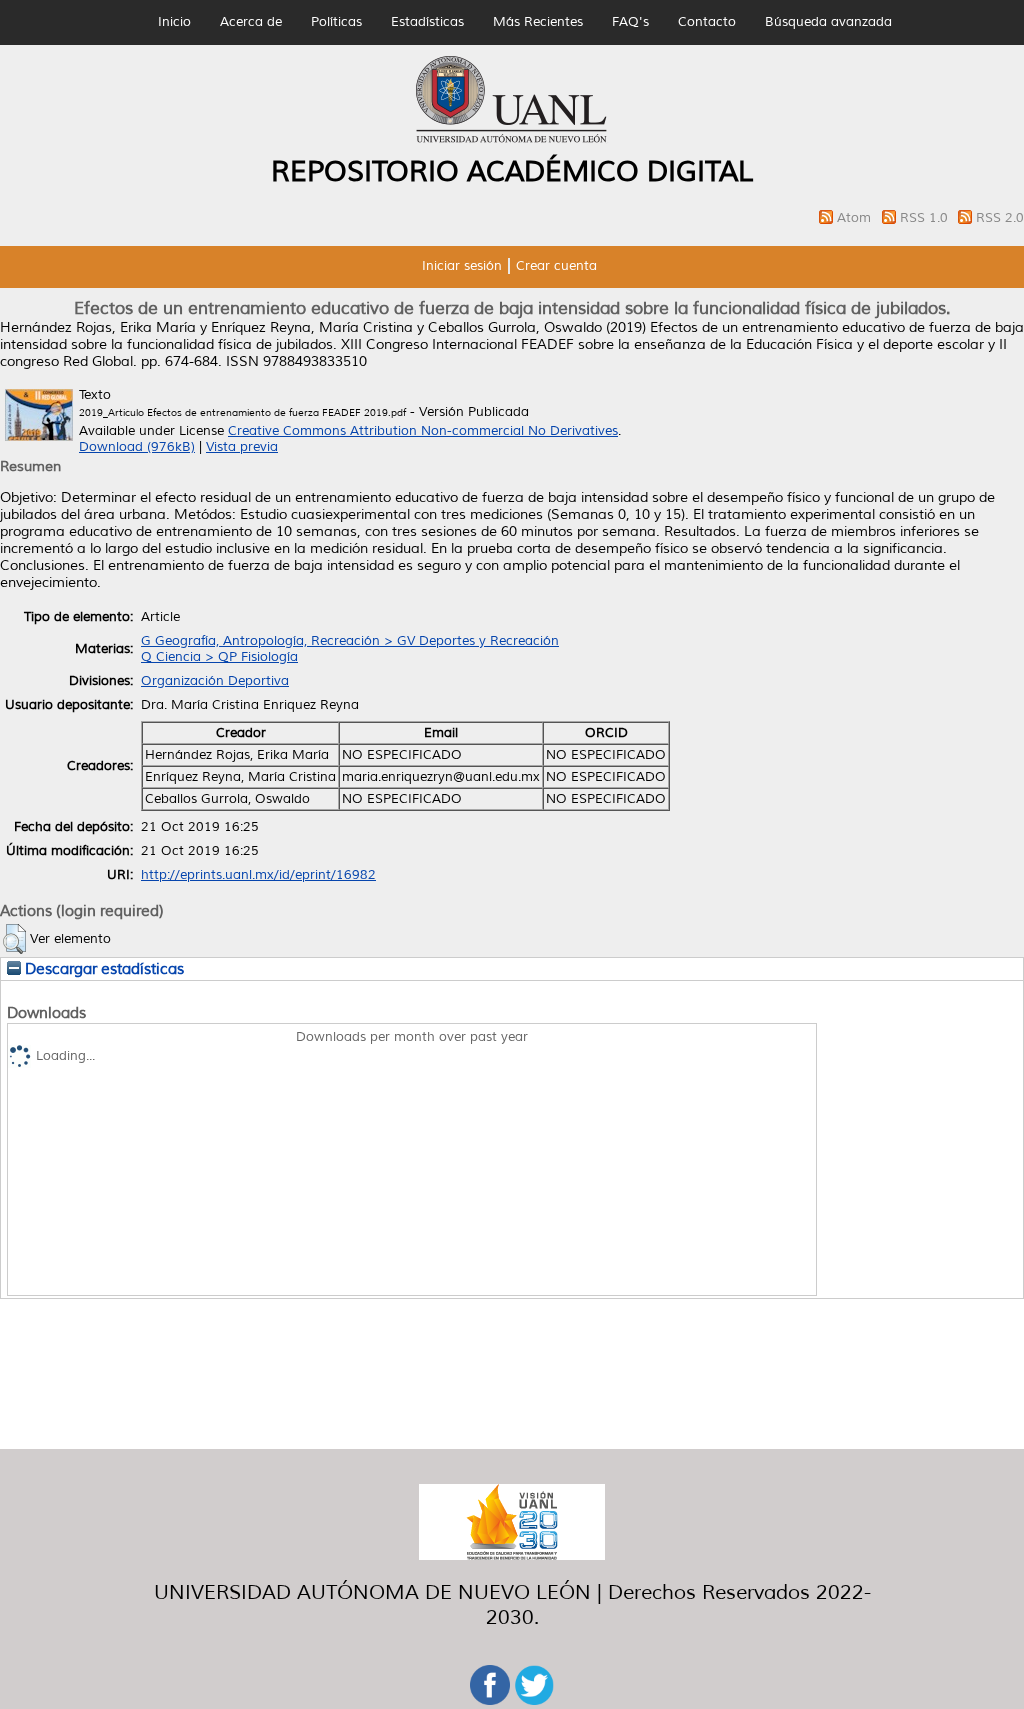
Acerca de (251, 22)
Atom (856, 218)
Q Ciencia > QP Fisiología (219, 657)
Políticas (336, 22)
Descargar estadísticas (102, 969)
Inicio (174, 22)
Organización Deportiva (215, 681)
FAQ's (630, 22)
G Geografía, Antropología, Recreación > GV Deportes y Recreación (350, 641)
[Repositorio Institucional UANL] (512, 140)
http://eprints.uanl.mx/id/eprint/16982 (258, 875)
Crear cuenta (556, 266)
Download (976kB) (137, 447)
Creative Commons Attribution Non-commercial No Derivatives (423, 431)
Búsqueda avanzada (828, 22)
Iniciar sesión (462, 266)
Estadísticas (427, 22)
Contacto (707, 22)
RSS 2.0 (1000, 218)
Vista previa (242, 447)
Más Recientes (538, 22)
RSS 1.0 (926, 218)
